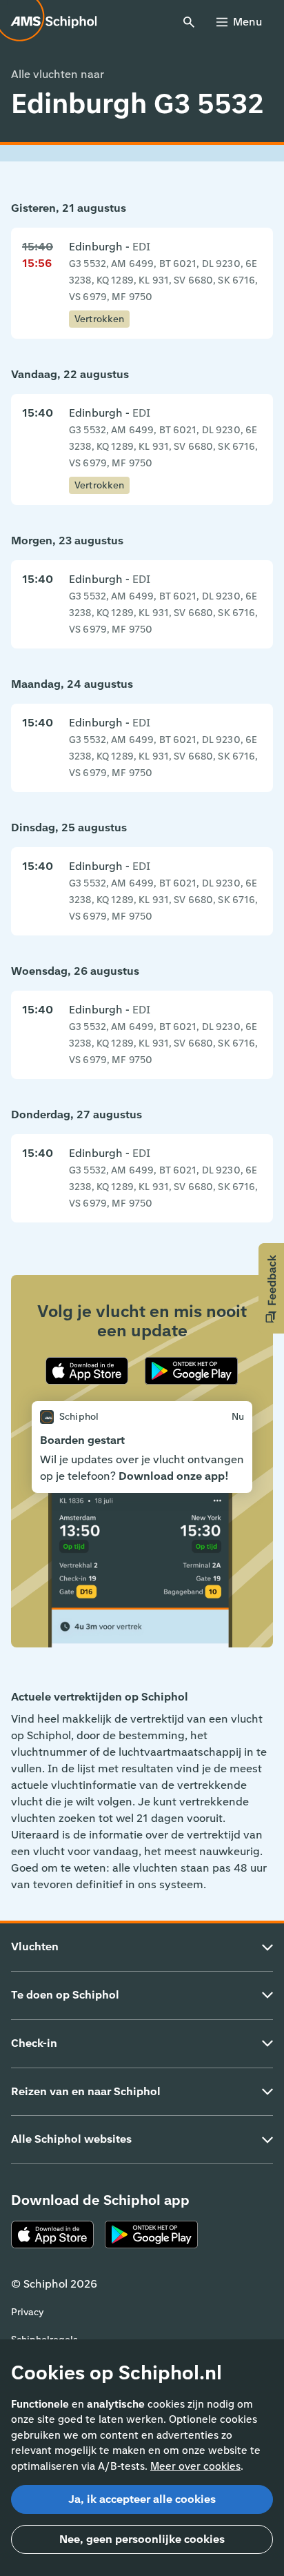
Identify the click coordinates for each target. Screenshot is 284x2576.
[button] (271, 1288)
